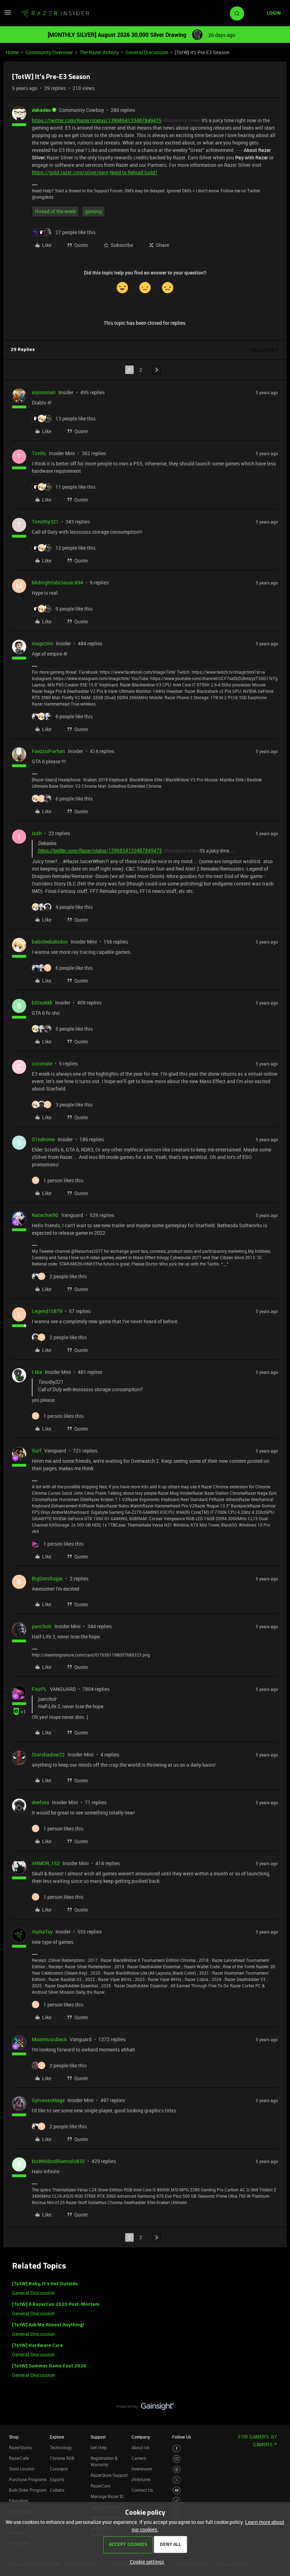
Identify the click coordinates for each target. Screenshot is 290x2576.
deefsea (40, 1802)
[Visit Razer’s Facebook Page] (177, 2449)
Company (141, 2437)
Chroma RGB (62, 2458)
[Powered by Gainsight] (145, 2408)
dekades (41, 110)
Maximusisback (49, 2039)
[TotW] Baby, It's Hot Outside (45, 2284)
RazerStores (20, 2447)
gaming (93, 211)
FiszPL (39, 1689)
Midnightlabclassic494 (57, 582)
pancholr (42, 1626)
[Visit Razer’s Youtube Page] (177, 2490)
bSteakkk (42, 1003)
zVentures (141, 2479)
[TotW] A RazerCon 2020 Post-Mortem (56, 2305)
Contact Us (142, 2490)
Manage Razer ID (107, 2496)
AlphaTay (42, 1932)
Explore (57, 2437)
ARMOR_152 (46, 1863)
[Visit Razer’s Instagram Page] (177, 2459)
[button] (8, 15)
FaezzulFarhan (48, 751)
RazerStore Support (109, 2475)
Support (98, 2437)
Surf (37, 1451)
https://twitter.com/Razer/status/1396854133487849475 (97, 120)
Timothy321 (45, 522)
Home (12, 52)
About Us (140, 2447)
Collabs (57, 2490)
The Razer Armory (99, 52)
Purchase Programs (28, 2479)
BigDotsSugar (47, 1578)
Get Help (99, 2447)
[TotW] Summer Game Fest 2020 (49, 2366)
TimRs (39, 453)
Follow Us (182, 2437)
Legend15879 (47, 1311)
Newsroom (142, 2469)
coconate (42, 1063)
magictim (42, 643)
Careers (139, 2458)
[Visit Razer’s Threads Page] (177, 2470)
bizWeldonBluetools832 (58, 2161)
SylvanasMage (48, 2100)
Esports (57, 2479)
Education (19, 2501)
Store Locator (22, 2469)
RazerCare (100, 2486)
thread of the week (55, 211)
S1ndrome (43, 1139)
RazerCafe (19, 2458)
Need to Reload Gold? (134, 172)
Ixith (37, 833)
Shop (14, 2437)
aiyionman (44, 392)
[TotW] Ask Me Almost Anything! (48, 2325)
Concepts (59, 2469)
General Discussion (147, 52)
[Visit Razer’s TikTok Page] (177, 2501)
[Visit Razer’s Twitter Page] (177, 2480)
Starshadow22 (48, 1754)
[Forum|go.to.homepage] (55, 13)
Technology (61, 2447)
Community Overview (49, 52)
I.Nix (37, 1372)
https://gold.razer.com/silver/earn (70, 172)
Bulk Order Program (28, 2490)
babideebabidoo (50, 942)
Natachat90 (45, 1215)
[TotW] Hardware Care (37, 2346)
